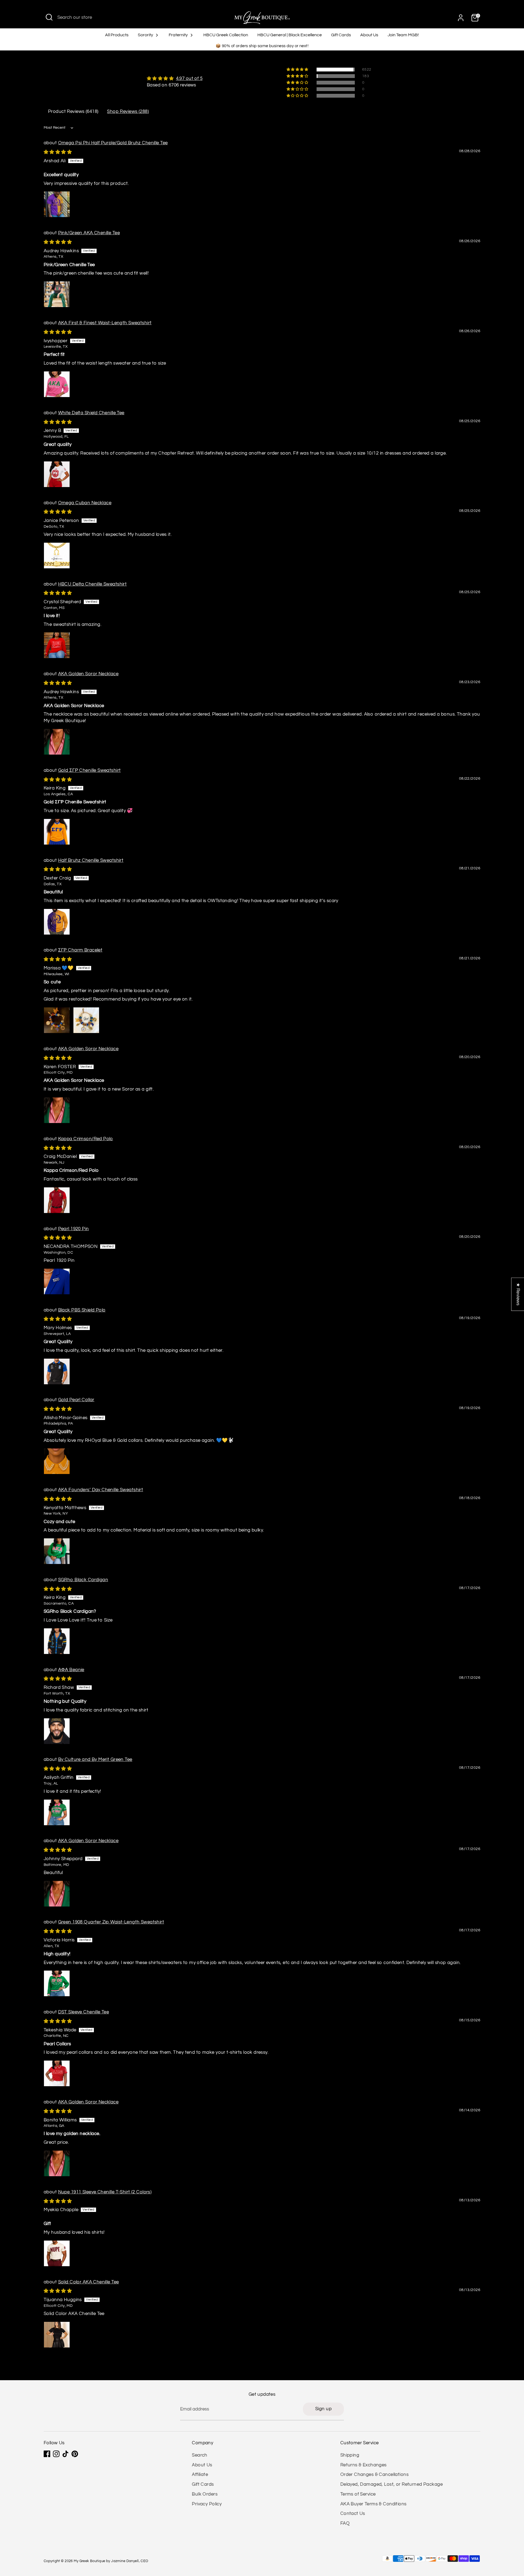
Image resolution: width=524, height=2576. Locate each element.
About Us (369, 35)
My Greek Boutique (89, 2561)
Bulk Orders (205, 2494)
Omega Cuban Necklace (85, 503)
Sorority (146, 35)
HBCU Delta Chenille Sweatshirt (93, 584)
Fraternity (179, 35)
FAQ (345, 2523)
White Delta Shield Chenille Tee (91, 413)
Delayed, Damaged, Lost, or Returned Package (391, 2484)
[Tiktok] (65, 2454)
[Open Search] (49, 17)
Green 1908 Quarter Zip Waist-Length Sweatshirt (111, 1922)
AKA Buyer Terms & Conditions (373, 2504)
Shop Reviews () (128, 112)
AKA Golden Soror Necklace (88, 674)
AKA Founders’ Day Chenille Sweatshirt (101, 1490)
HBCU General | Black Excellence (290, 35)
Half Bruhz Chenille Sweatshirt (91, 860)
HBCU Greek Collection (226, 35)
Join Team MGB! (403, 35)
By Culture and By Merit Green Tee (95, 1760)
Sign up (323, 2409)
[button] (298, 70)
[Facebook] (47, 2454)
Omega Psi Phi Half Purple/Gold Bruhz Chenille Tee (113, 143)
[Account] (461, 18)
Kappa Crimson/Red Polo (86, 1139)
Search (200, 2455)
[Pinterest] (75, 2454)
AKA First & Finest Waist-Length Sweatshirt (105, 323)
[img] (175, 79)
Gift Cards (341, 35)
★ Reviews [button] (518, 1294)
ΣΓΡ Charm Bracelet (80, 950)
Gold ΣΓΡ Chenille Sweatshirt (90, 770)
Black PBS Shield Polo (82, 1310)
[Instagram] (56, 2454)
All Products (117, 35)
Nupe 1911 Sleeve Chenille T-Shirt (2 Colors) (105, 2192)
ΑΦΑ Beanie (71, 1670)
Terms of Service (358, 2494)
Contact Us (353, 2514)
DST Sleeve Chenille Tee (84, 2012)
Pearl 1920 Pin (74, 1229)
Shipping (350, 2455)
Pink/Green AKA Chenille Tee (89, 233)
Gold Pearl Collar (76, 1400)
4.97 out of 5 (189, 79)
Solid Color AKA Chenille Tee (89, 2282)
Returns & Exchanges (364, 2465)
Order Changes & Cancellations (374, 2475)
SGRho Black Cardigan (83, 1580)
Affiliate (200, 2475)
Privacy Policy (207, 2504)
